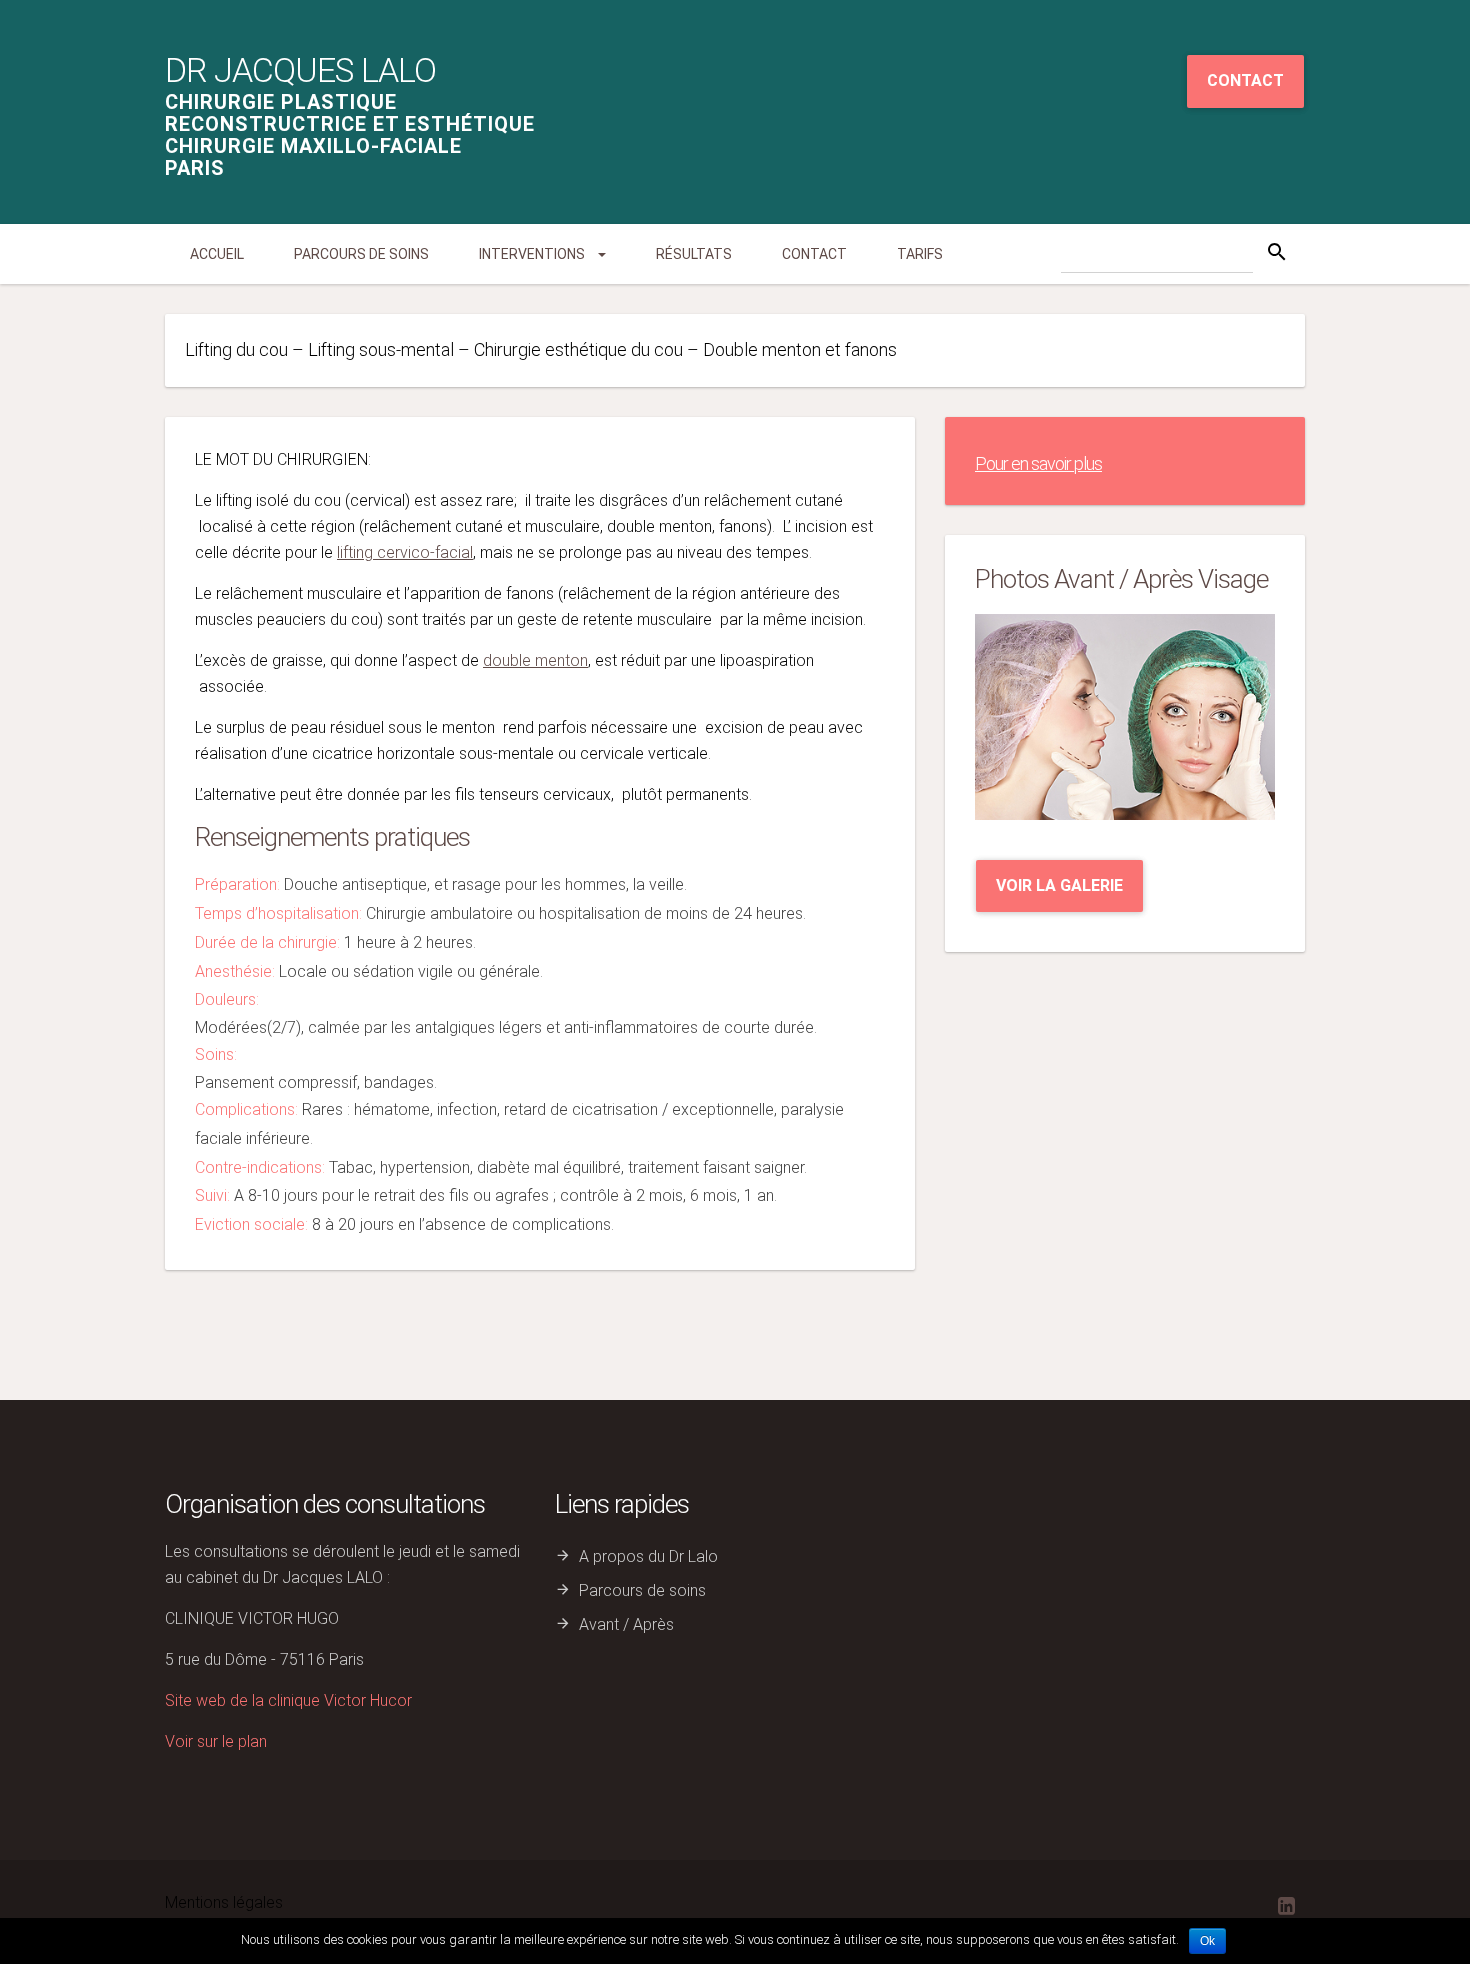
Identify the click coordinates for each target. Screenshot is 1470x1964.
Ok (1207, 1941)
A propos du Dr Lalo (648, 1556)
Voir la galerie (1059, 885)
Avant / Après (626, 1624)
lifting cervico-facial (405, 552)
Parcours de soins (361, 254)
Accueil (217, 254)
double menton (535, 660)
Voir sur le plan (216, 1741)
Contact (1245, 80)
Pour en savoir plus (1038, 463)
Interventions (533, 254)
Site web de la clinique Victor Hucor (288, 1700)
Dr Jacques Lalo (300, 70)
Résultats (694, 254)
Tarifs (920, 254)
